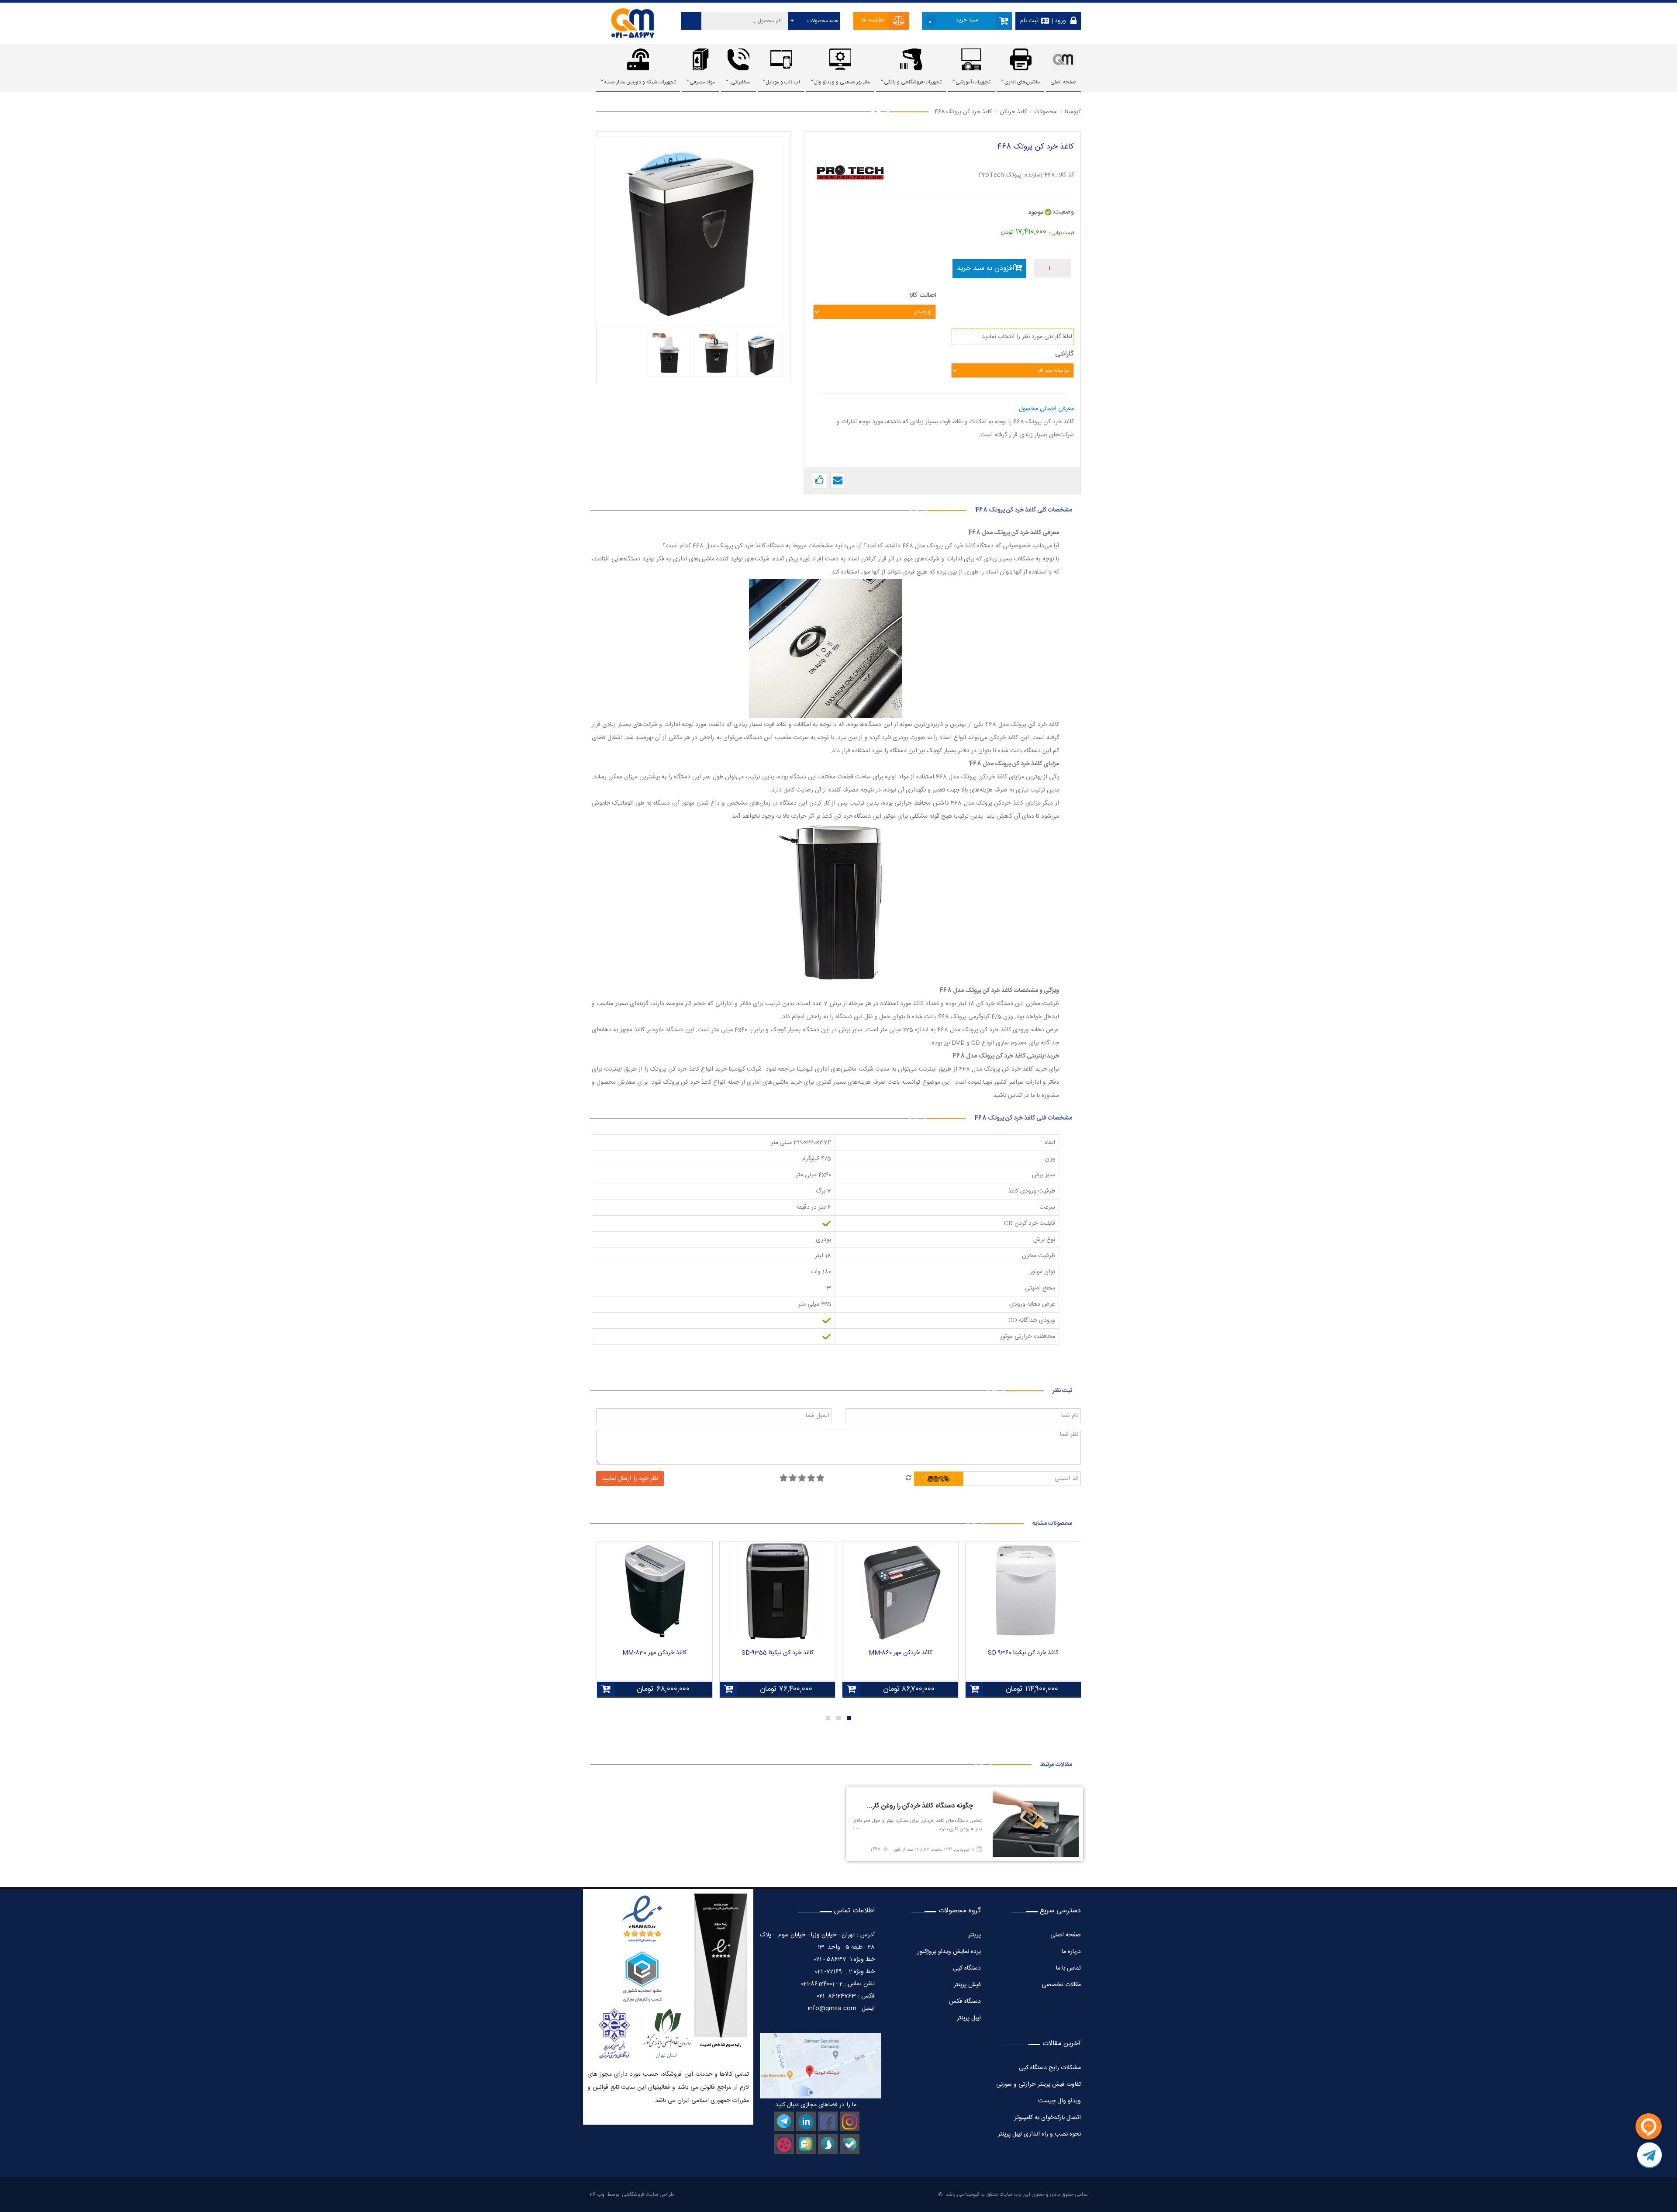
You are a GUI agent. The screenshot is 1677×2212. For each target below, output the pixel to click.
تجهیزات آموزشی (973, 82)
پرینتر (975, 1935)
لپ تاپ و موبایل (783, 82)
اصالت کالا (923, 296)
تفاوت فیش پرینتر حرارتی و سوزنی (1039, 2084)
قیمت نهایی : (1061, 233)
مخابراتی (740, 82)
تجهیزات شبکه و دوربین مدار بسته (640, 82)
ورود (1059, 21)
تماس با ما (1068, 1968)
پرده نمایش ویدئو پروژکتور (948, 1952)
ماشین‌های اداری (1022, 82)
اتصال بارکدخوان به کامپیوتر (1048, 2118)
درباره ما (1071, 1952)
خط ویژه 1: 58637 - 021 (844, 1960)
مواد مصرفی (702, 82)
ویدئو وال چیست (1059, 2101)
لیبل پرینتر (969, 2018)
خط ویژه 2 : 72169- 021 (845, 1972)
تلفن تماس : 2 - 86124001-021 (838, 1984)
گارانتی (1065, 354)
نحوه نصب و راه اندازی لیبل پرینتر (1039, 2134)
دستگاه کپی (967, 1968)
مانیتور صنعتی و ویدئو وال (842, 82)
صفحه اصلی (1063, 82)
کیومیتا (972, 2195)
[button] (849, 1718)
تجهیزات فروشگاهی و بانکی (913, 82)
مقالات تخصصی (1061, 1985)
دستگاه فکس (965, 2001)
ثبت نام (1029, 21)
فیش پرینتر (967, 1985)
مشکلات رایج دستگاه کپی (1050, 2068)
